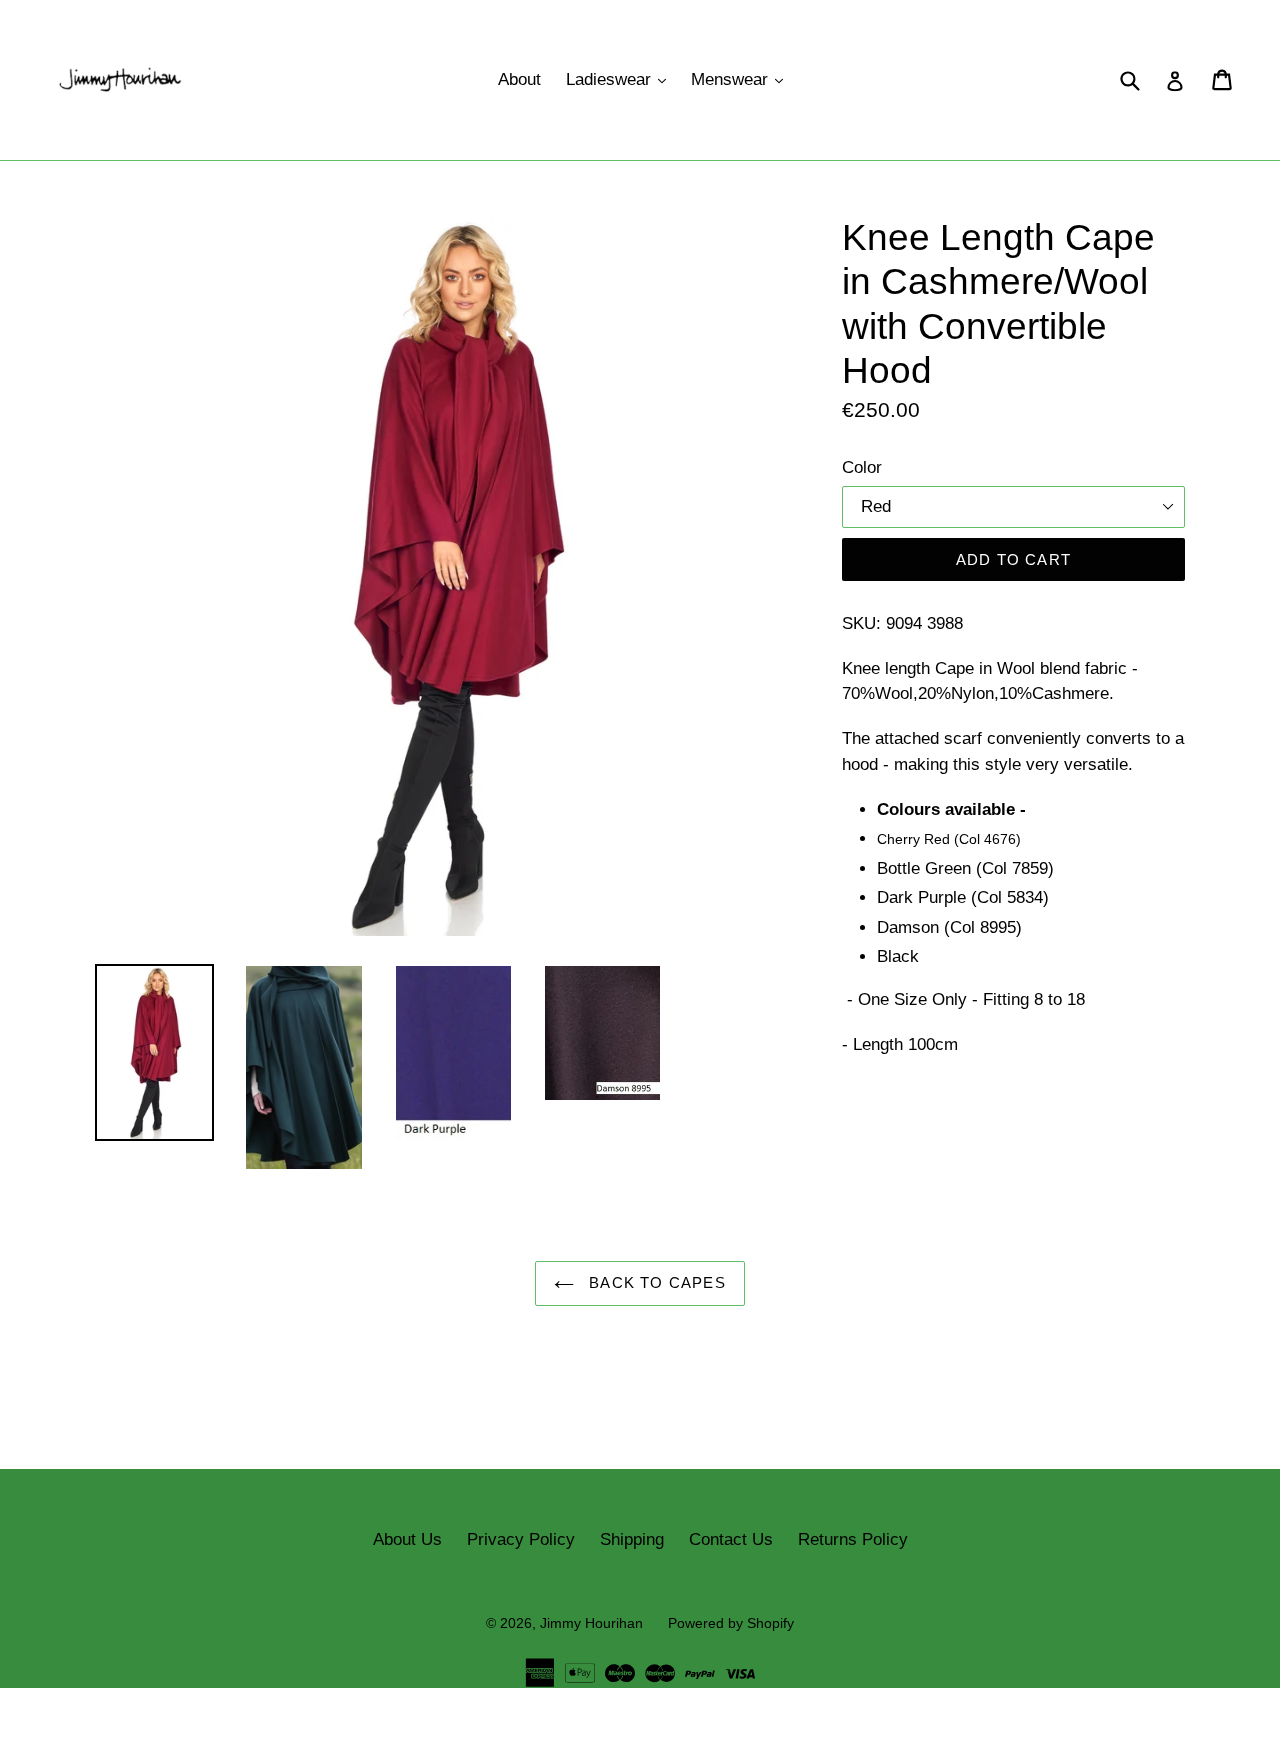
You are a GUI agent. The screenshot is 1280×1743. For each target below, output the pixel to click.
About (519, 79)
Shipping (632, 1539)
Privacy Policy (521, 1539)
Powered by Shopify (731, 1623)
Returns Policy (853, 1539)
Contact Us (731, 1539)
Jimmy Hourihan (591, 1623)
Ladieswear (621, 79)
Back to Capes (655, 1282)
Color (862, 467)
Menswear (742, 79)
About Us (407, 1539)
